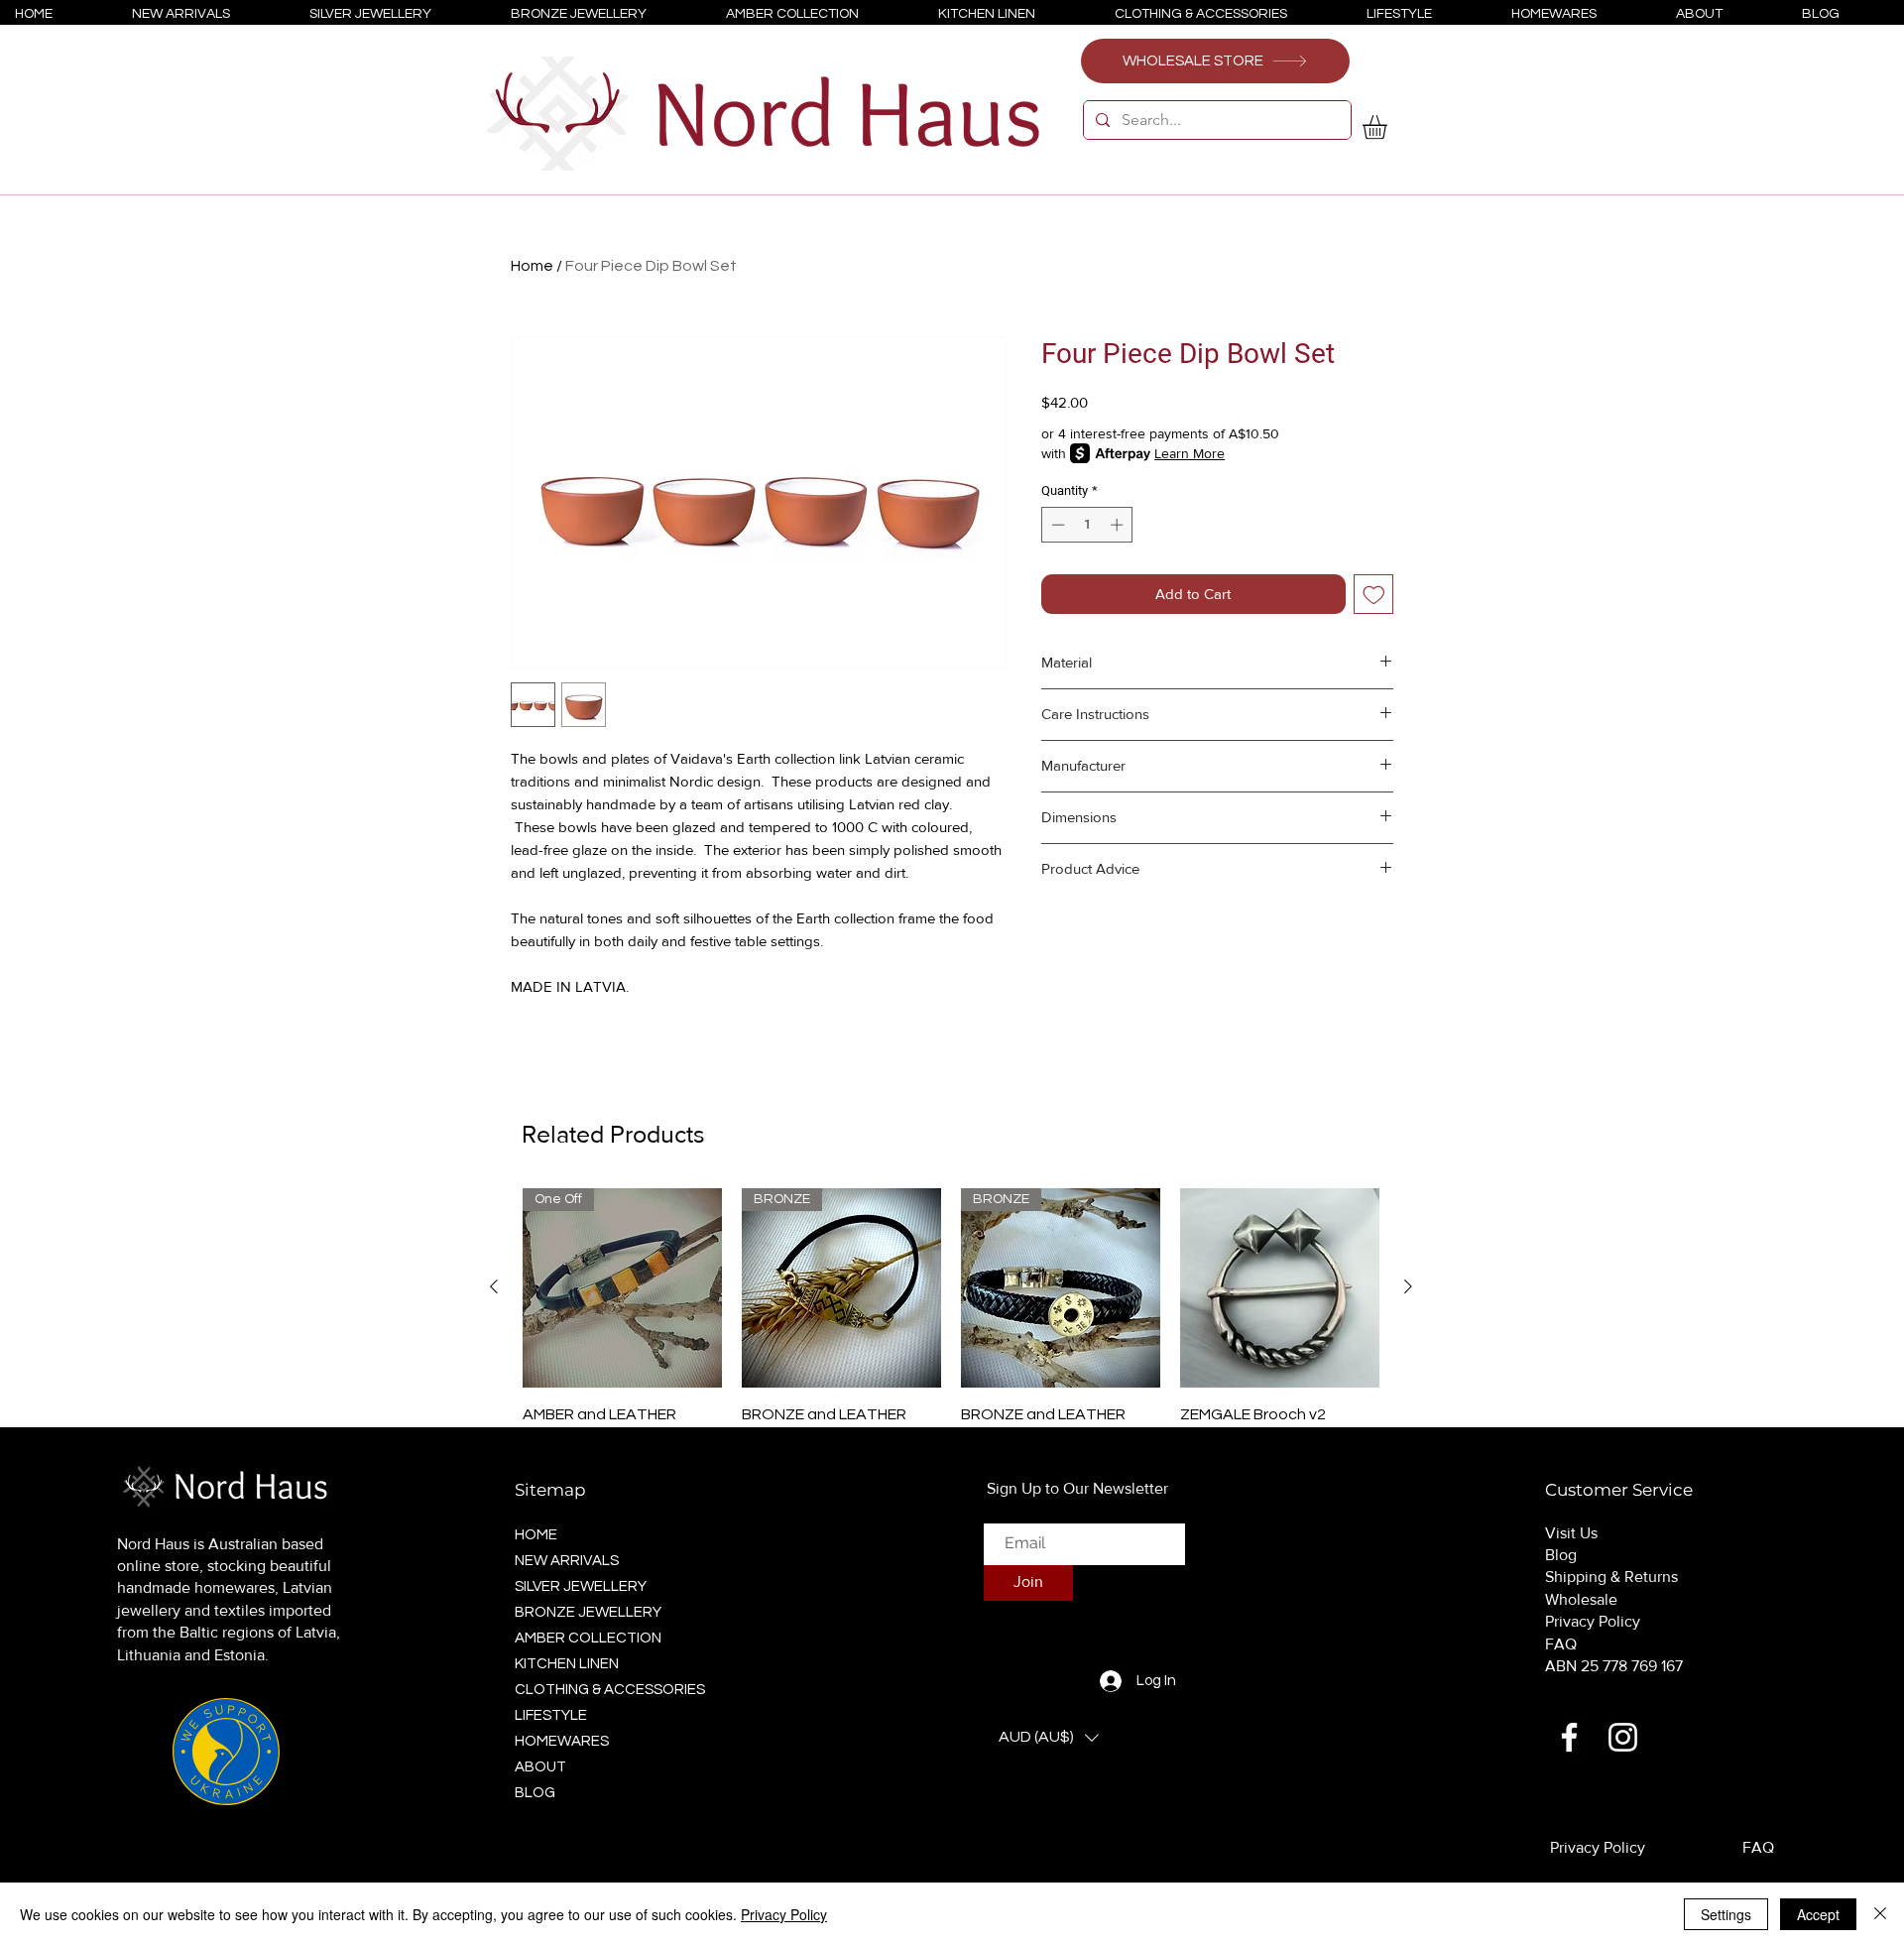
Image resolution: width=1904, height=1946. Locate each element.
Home (532, 266)
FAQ (1561, 1644)
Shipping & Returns (1611, 1577)
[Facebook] (1569, 1737)
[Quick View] (1280, 1288)
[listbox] (1049, 1738)
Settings (1726, 1914)
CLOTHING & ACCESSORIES (604, 1690)
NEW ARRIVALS (567, 1561)
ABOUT (540, 1767)
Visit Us (1571, 1533)
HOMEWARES (562, 1741)
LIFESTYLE (551, 1715)
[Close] (1880, 1914)
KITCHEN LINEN (567, 1664)
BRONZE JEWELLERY (588, 1612)
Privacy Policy (1593, 1621)
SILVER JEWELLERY (581, 1586)
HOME (536, 1535)
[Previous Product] (494, 1286)
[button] (1389, 127)
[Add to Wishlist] (1374, 595)
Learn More (1190, 453)
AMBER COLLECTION (588, 1638)
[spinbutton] (1087, 525)
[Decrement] (1056, 525)
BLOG (535, 1793)
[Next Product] (1408, 1286)
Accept (1818, 1914)
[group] (951, 1332)
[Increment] (1119, 525)
